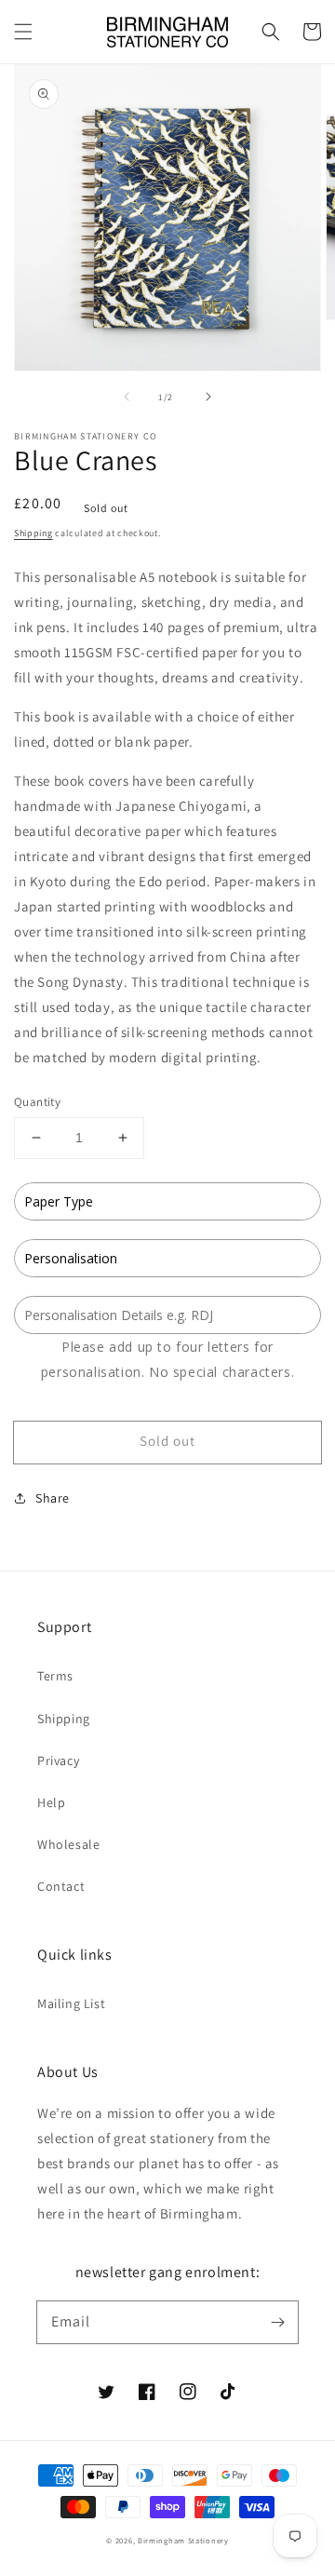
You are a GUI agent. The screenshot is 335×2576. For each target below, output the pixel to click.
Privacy (58, 1760)
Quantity (37, 1102)
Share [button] (53, 1498)
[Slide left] (127, 397)
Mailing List (71, 2003)
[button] (23, 32)
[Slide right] (208, 397)
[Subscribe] (277, 2322)
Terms (55, 1676)
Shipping (33, 533)
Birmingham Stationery (183, 2540)
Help (51, 1802)
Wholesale (68, 1844)
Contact (61, 1886)
